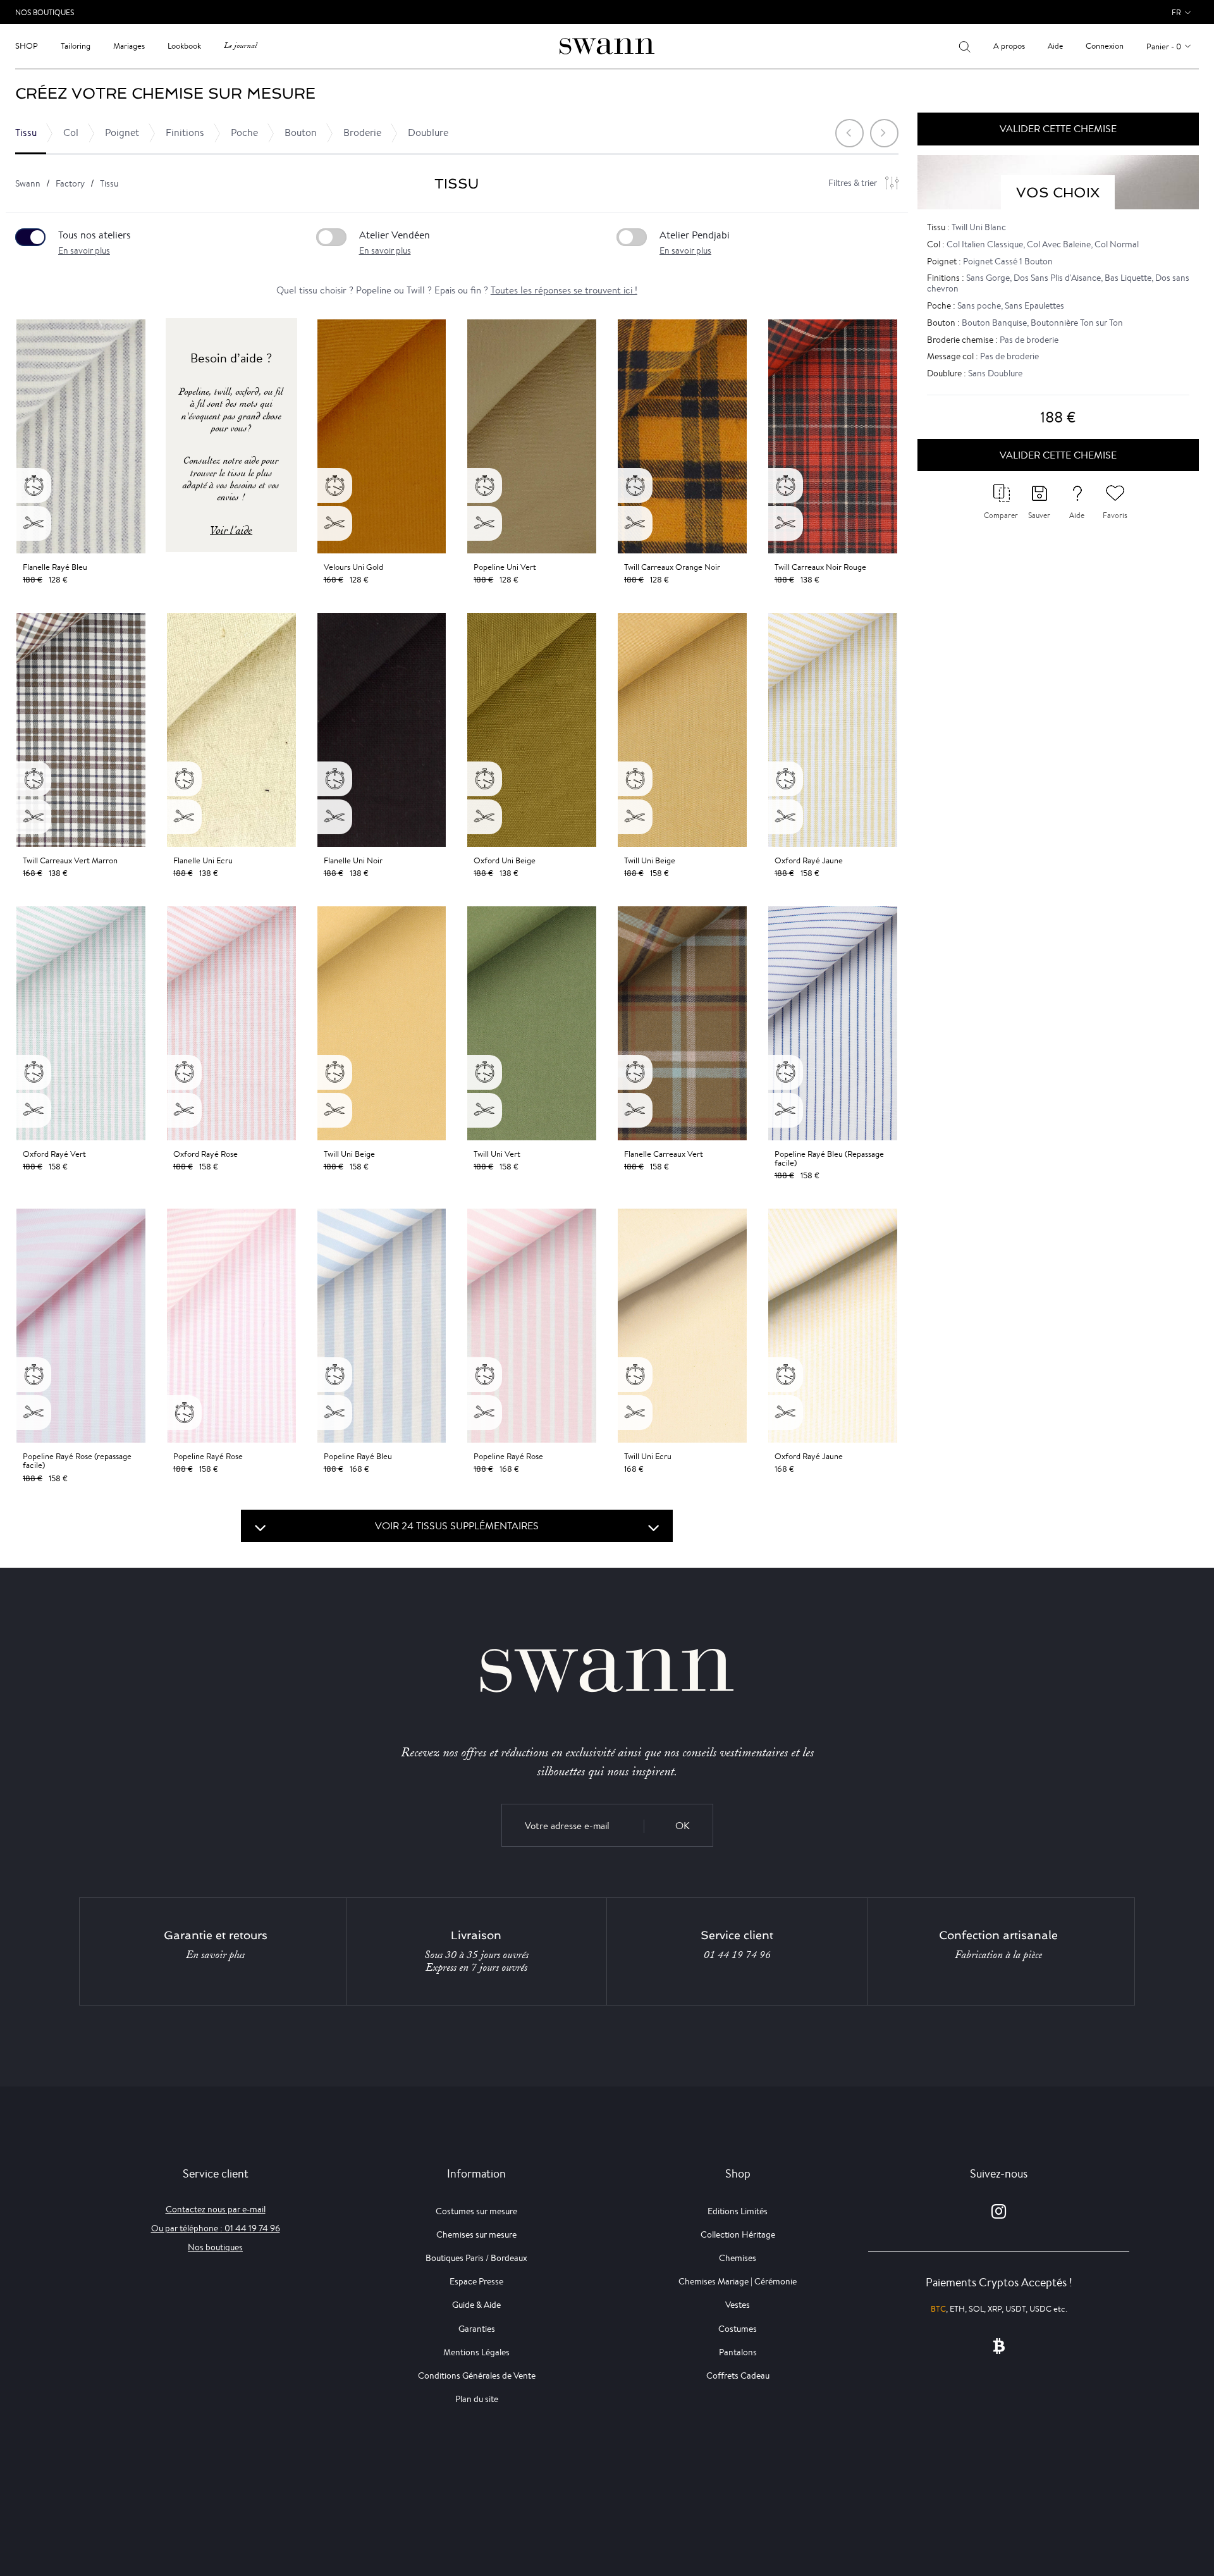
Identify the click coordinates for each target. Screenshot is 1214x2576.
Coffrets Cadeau (738, 2376)
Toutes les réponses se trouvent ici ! (564, 290)
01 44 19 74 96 (737, 1955)
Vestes (738, 2305)
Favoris (1115, 515)
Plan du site (477, 2399)
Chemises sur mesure (476, 2234)
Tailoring (76, 46)
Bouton (301, 132)
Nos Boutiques (45, 12)
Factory (70, 183)
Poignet (122, 132)
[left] (849, 133)
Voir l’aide (231, 530)
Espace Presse (476, 2281)
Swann (28, 183)
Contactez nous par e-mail (216, 2209)
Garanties (477, 2329)
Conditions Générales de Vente (477, 2376)
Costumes (738, 2329)
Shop (27, 46)
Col (71, 132)
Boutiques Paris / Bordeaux (476, 2258)
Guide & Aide (476, 2305)
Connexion (1105, 46)
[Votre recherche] (965, 46)
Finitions (185, 132)
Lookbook (184, 46)
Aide (1055, 46)
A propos (1009, 46)
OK (683, 1826)
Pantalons (738, 2352)
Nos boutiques (215, 2247)
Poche (244, 132)
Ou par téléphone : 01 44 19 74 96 (216, 2228)
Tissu (26, 132)
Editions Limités (738, 2211)
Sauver (1039, 515)
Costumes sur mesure (476, 2211)
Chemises (738, 2258)
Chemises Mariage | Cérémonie (738, 2281)
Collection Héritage (738, 2234)
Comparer (1001, 515)
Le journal (240, 46)
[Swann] (607, 45)
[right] (884, 133)
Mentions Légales (476, 2352)
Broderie (362, 132)
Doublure (428, 132)
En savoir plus (84, 250)
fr (1176, 12)
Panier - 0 (1164, 46)
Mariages (129, 46)
